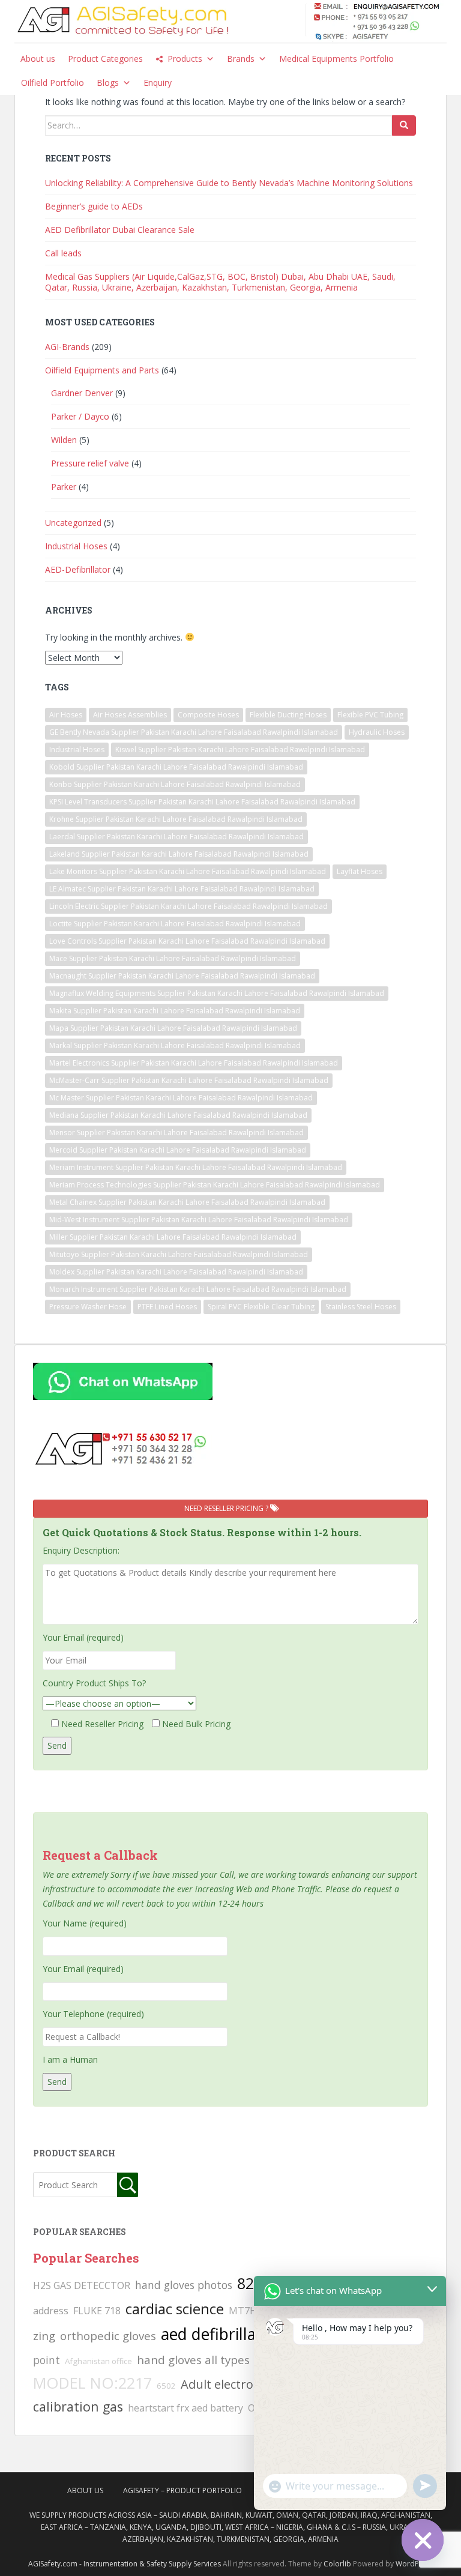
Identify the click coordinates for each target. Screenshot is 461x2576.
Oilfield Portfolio (53, 83)
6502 (166, 2386)
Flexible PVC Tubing (370, 715)
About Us (85, 2490)
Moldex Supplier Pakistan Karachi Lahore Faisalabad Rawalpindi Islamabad (176, 1272)
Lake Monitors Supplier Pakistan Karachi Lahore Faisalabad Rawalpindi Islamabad (188, 871)
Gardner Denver (82, 393)
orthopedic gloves (108, 2336)
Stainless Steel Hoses (361, 1307)
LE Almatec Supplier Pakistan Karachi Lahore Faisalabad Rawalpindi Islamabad (182, 889)
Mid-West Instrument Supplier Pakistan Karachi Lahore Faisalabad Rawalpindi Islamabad (199, 1220)
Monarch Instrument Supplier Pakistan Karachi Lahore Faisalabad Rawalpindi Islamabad (198, 1289)
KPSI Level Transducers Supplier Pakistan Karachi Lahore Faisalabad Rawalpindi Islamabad (202, 802)
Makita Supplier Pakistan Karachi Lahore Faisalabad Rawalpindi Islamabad (175, 1011)
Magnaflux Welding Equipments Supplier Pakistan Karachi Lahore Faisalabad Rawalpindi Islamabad (217, 993)
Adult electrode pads (239, 2384)
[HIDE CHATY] (423, 2540)
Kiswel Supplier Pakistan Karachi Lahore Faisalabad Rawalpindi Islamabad (240, 750)
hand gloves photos (184, 2285)
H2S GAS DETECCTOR (82, 2285)
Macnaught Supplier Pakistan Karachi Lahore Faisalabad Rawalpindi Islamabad (182, 976)
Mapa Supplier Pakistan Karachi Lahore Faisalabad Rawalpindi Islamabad (173, 1028)
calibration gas (78, 2406)
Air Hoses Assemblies (130, 715)
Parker (64, 487)
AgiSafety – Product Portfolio (182, 2490)
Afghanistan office (98, 2361)
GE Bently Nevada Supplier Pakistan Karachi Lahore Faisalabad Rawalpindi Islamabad (194, 732)
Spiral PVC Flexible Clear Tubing (261, 1307)
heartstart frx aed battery (185, 2408)
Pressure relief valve (90, 463)
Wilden (64, 440)
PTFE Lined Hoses (167, 1307)
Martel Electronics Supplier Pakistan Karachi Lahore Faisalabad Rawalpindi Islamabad (194, 1063)
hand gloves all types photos (214, 2360)
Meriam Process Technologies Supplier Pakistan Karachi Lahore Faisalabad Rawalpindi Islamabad (215, 1185)
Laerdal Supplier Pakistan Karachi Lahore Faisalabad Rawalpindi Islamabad (176, 837)
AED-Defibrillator (78, 569)
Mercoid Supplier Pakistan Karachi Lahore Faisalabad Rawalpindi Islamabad (178, 1150)
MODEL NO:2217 (92, 2383)
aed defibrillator (219, 2334)
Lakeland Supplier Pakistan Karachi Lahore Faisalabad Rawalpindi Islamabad (179, 854)
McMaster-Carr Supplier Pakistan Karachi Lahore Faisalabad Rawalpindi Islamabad (189, 1080)
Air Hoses (66, 715)
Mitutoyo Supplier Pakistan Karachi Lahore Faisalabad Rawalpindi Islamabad (179, 1254)
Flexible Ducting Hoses (288, 715)
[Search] (404, 125)
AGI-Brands (67, 347)
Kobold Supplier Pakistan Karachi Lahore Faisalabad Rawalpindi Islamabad (176, 767)
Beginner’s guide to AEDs (94, 206)
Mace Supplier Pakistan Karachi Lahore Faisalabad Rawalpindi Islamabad (173, 958)
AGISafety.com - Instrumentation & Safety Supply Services (125, 2564)
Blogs (108, 83)
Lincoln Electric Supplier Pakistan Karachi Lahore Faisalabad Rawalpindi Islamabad (188, 906)
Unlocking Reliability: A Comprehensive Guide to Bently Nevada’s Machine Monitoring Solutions (229, 183)
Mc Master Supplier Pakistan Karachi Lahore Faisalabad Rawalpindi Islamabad (181, 1098)
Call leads (63, 253)
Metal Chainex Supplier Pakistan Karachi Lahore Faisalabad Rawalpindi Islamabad (187, 1202)
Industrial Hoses (76, 546)
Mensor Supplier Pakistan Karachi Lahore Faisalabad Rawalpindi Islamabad (176, 1133)
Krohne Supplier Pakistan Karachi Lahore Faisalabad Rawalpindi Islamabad (176, 819)
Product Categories (105, 59)
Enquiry (158, 83)
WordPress (414, 2564)
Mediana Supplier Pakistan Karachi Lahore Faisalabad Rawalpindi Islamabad (178, 1115)
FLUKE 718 (97, 2311)
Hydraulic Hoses (377, 732)
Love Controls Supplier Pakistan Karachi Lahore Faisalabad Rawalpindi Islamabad (187, 941)
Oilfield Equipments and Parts (102, 370)
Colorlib (337, 2564)
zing (44, 2336)
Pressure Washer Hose (88, 1307)
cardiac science (175, 2309)
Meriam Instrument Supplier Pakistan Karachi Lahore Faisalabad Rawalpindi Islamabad (196, 1167)
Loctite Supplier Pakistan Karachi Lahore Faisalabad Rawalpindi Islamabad (175, 924)
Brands (241, 59)
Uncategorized (73, 523)
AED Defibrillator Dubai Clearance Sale (120, 230)
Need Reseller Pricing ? (227, 1508)
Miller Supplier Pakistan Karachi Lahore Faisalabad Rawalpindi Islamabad (173, 1237)
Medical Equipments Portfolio (336, 59)
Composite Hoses (208, 715)
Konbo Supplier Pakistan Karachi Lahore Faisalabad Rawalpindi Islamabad (175, 784)
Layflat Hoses (360, 871)
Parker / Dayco (80, 416)
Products (185, 59)
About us (38, 59)
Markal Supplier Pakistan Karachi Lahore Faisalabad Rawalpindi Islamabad (175, 1045)
